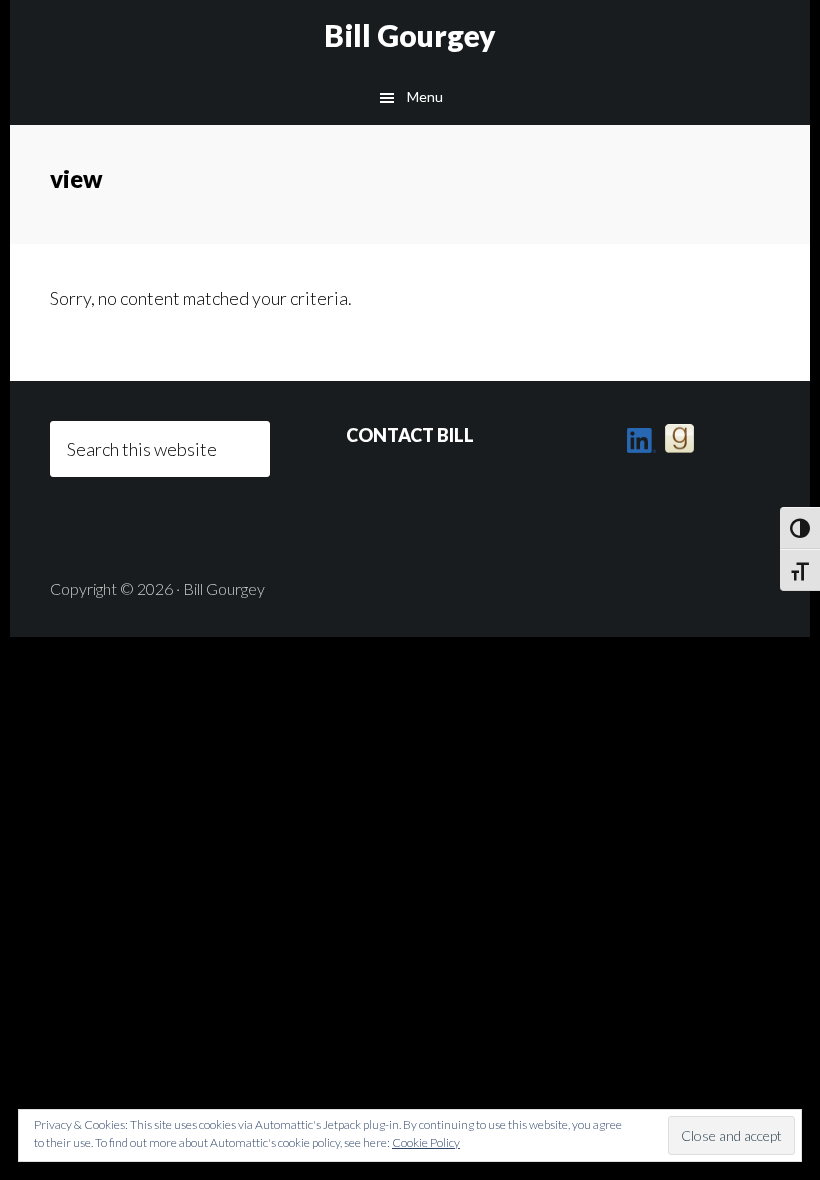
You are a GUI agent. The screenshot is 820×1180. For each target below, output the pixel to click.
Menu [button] (425, 96)
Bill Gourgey (410, 35)
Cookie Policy (426, 1142)
